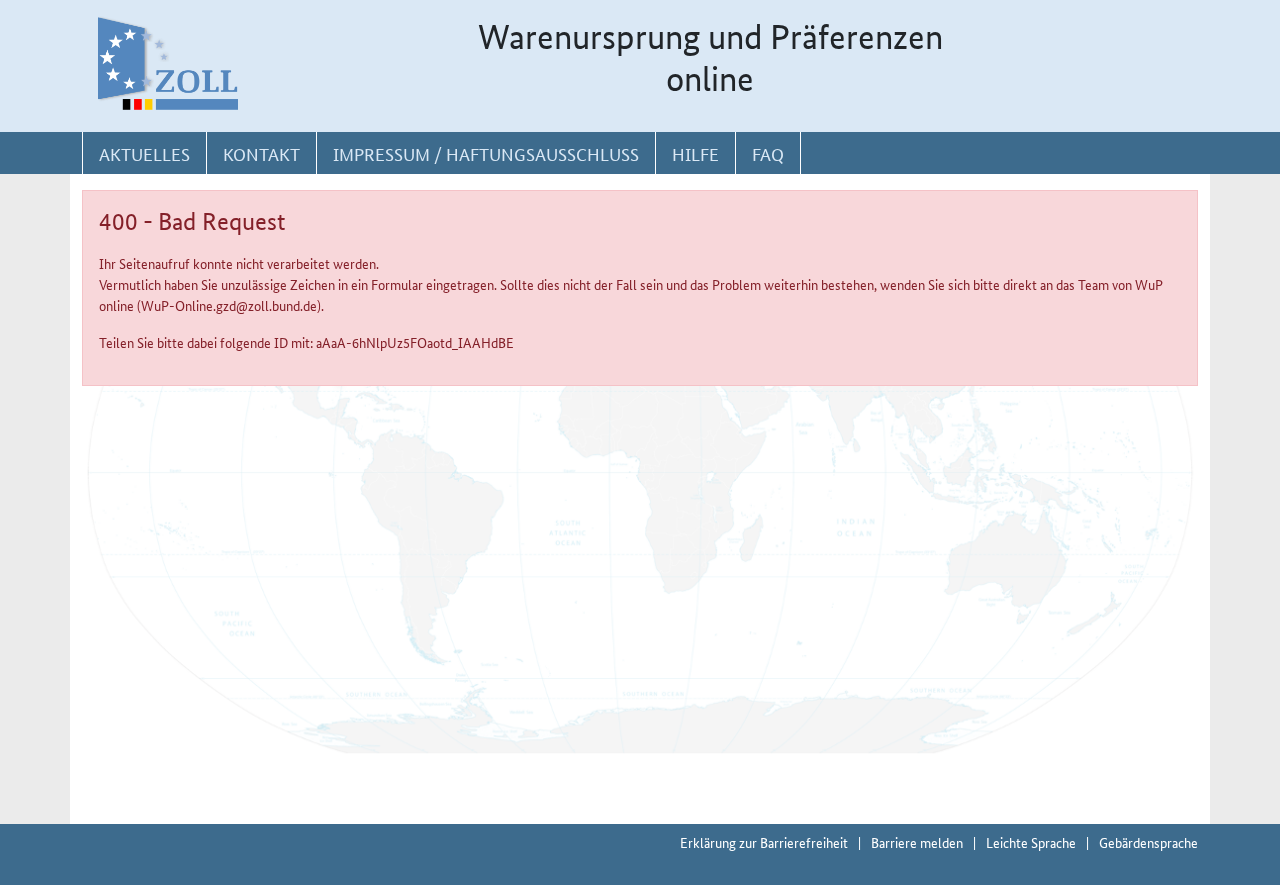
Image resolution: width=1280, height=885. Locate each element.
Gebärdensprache (1148, 842)
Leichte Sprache (1031, 842)
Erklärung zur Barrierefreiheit (764, 842)
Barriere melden (917, 842)
